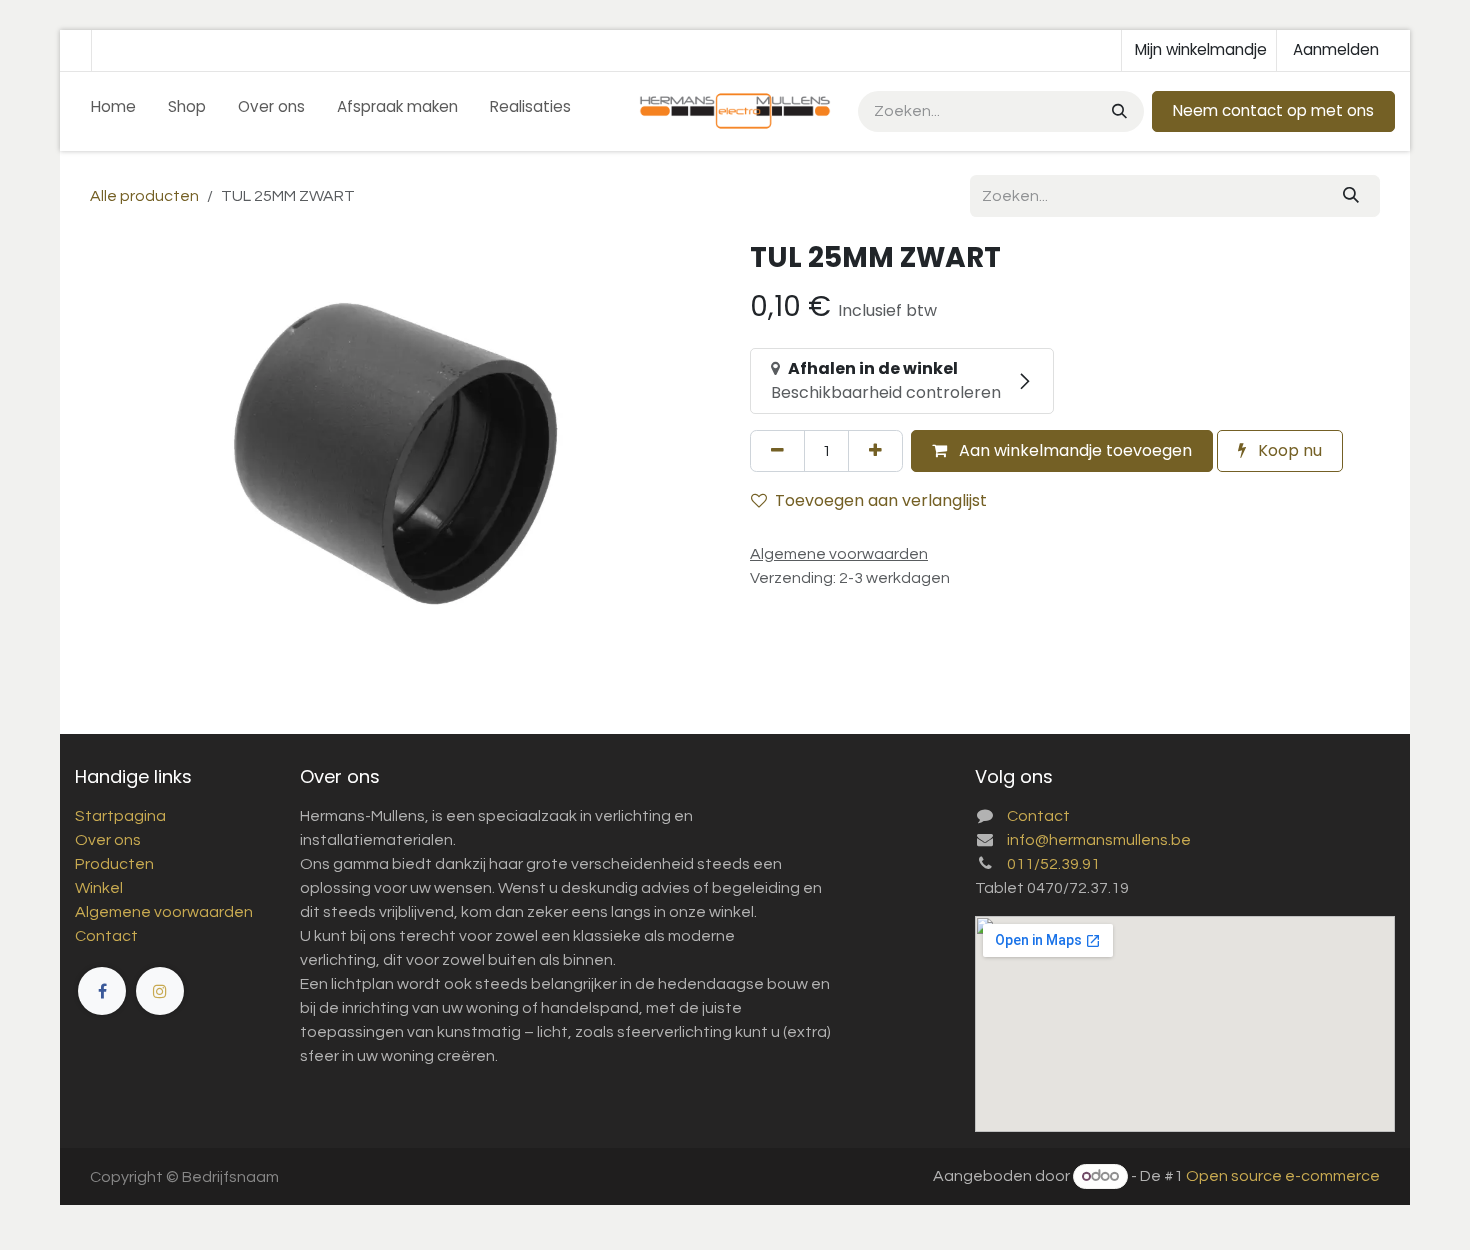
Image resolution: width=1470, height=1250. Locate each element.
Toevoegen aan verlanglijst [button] (881, 500)
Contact (106, 936)
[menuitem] (113, 111)
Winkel (99, 888)
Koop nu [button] (1288, 450)
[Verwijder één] (777, 451)
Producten (114, 864)
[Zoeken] (1117, 111)
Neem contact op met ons (1273, 110)
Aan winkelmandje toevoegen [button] (1073, 450)
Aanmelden (1336, 49)
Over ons (108, 840)
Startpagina (120, 816)
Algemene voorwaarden (164, 912)
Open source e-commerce (1283, 1176)
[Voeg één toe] (875, 451)
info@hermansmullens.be (1099, 840)
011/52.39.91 (1053, 864)
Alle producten (144, 196)
